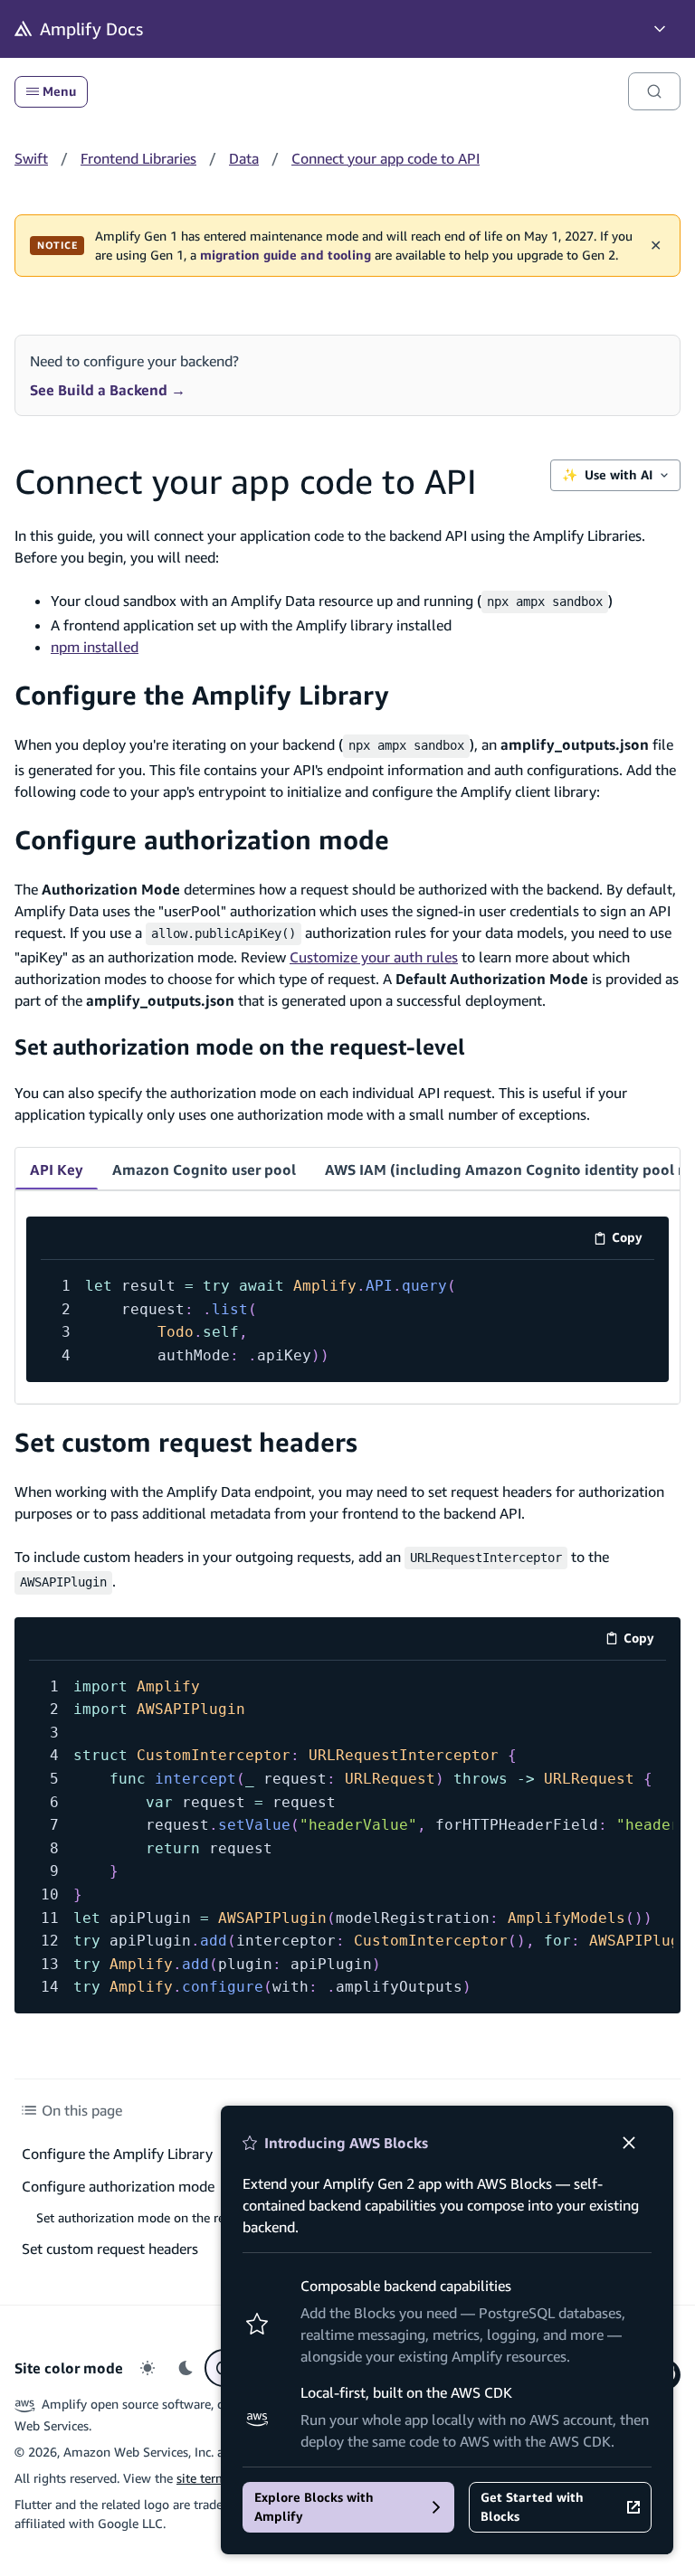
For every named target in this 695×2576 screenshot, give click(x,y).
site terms (205, 2478)
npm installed (95, 647)
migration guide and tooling (286, 255)
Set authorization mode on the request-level (240, 1046)
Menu (59, 91)
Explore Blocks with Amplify (314, 2507)
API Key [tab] (57, 1170)
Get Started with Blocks (532, 2507)
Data (244, 158)
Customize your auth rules (374, 957)
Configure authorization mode (202, 840)
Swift (31, 158)
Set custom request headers (186, 1442)
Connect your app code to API (386, 158)
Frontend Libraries (138, 158)
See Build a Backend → (108, 390)
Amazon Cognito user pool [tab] (204, 1170)
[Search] (654, 91)
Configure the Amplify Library (202, 695)
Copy (633, 1241)
